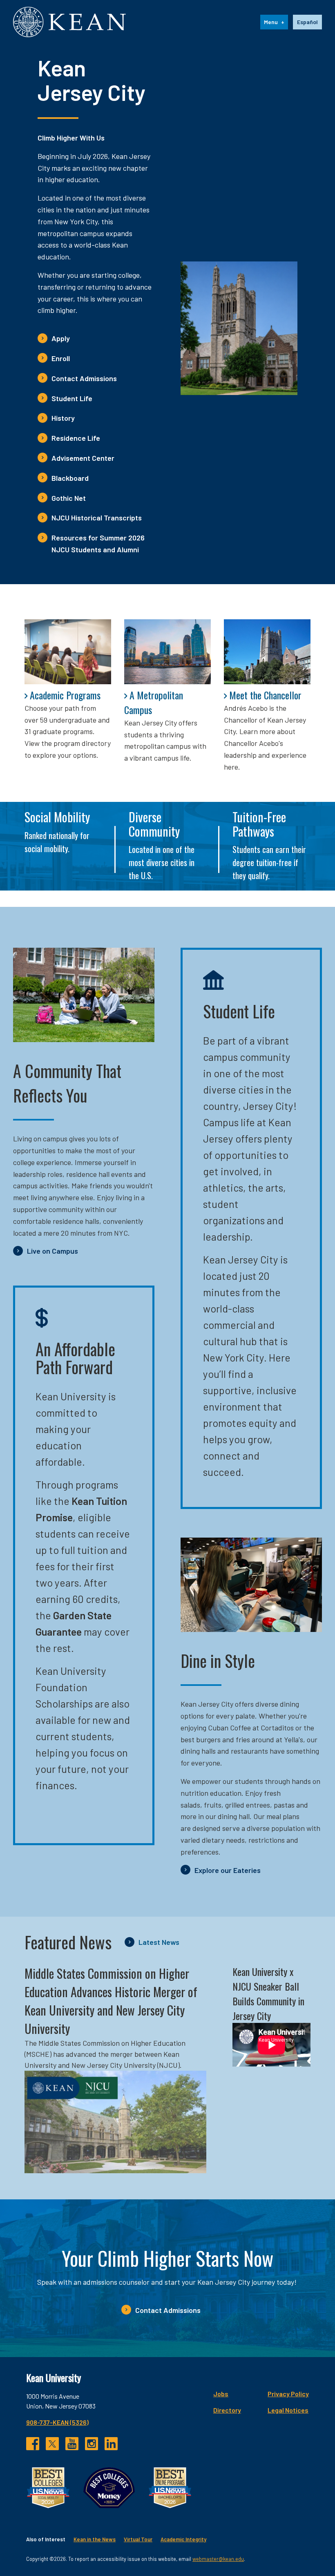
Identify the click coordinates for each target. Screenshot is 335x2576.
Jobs (221, 2394)
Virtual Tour (138, 2539)
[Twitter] (52, 2444)
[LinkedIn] (111, 2444)
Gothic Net (69, 498)
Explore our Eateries (228, 1870)
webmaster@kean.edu (218, 2559)
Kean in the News (95, 2539)
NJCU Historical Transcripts (97, 518)
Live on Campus (52, 1251)
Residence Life (76, 438)
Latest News (159, 1942)
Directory (227, 2410)
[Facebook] (33, 2444)
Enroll (61, 358)
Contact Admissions (84, 378)
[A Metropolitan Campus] (167, 652)
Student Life (72, 398)
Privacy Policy (288, 2394)
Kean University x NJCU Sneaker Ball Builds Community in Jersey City (268, 1993)
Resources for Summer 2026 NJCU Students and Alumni (98, 544)
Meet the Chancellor (265, 695)
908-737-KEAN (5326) (57, 2422)
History (63, 418)
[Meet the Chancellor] (267, 652)
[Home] (69, 22)
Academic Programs (65, 695)
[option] (307, 22)
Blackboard (70, 478)
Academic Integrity (183, 2539)
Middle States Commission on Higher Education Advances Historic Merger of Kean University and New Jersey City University (111, 2001)
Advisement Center (83, 458)
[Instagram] (92, 2444)
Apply (61, 338)
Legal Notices (288, 2410)
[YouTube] (72, 2444)
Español (307, 22)
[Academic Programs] (68, 652)
